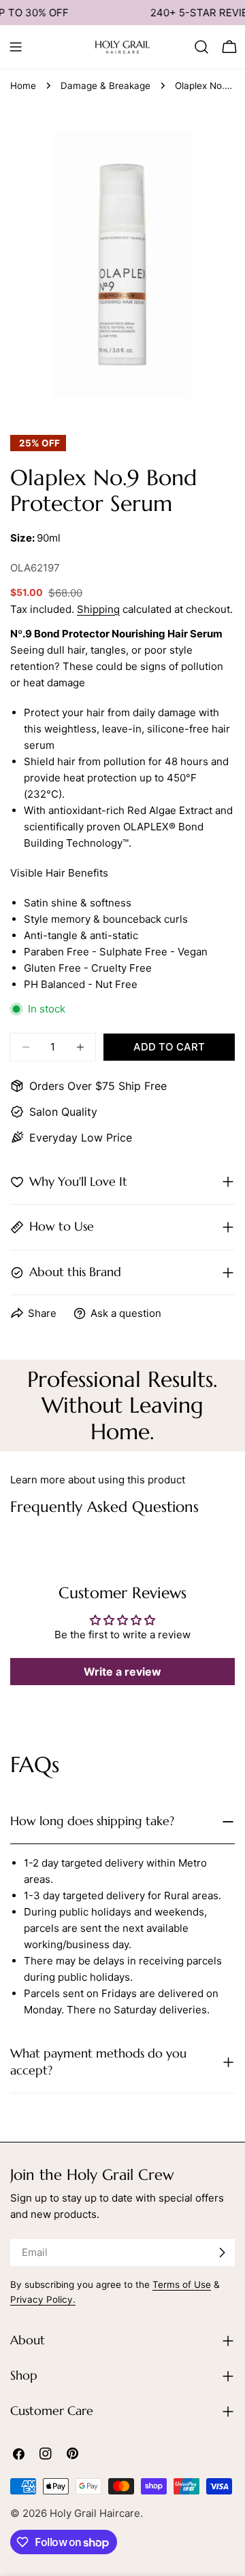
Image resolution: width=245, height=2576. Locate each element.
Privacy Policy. (43, 2299)
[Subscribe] (222, 2253)
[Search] (201, 47)
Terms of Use (182, 2284)
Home (23, 86)
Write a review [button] (122, 1672)
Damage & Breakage (105, 86)
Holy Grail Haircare (95, 2513)
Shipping (98, 609)
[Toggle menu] (16, 47)
